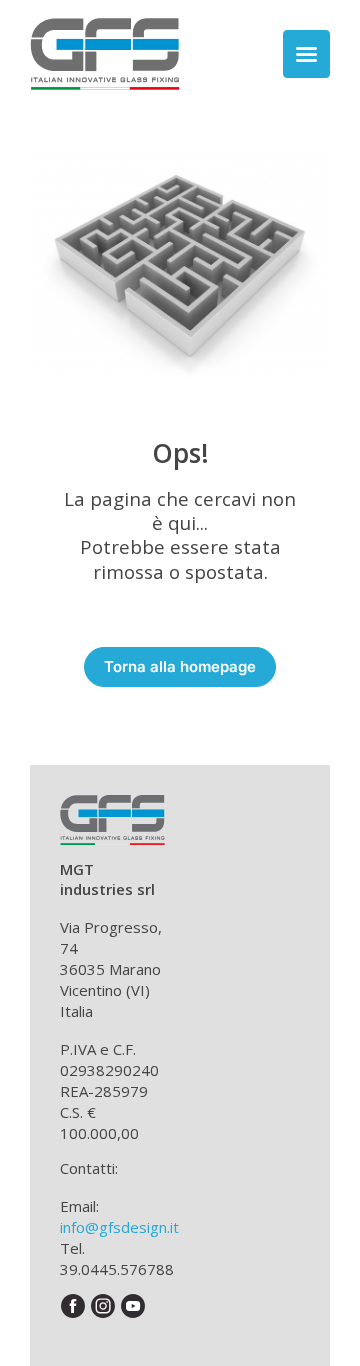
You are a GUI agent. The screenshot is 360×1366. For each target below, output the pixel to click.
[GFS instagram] (103, 1306)
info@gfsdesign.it (119, 1227)
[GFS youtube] (133, 1306)
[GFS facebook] (74, 1306)
